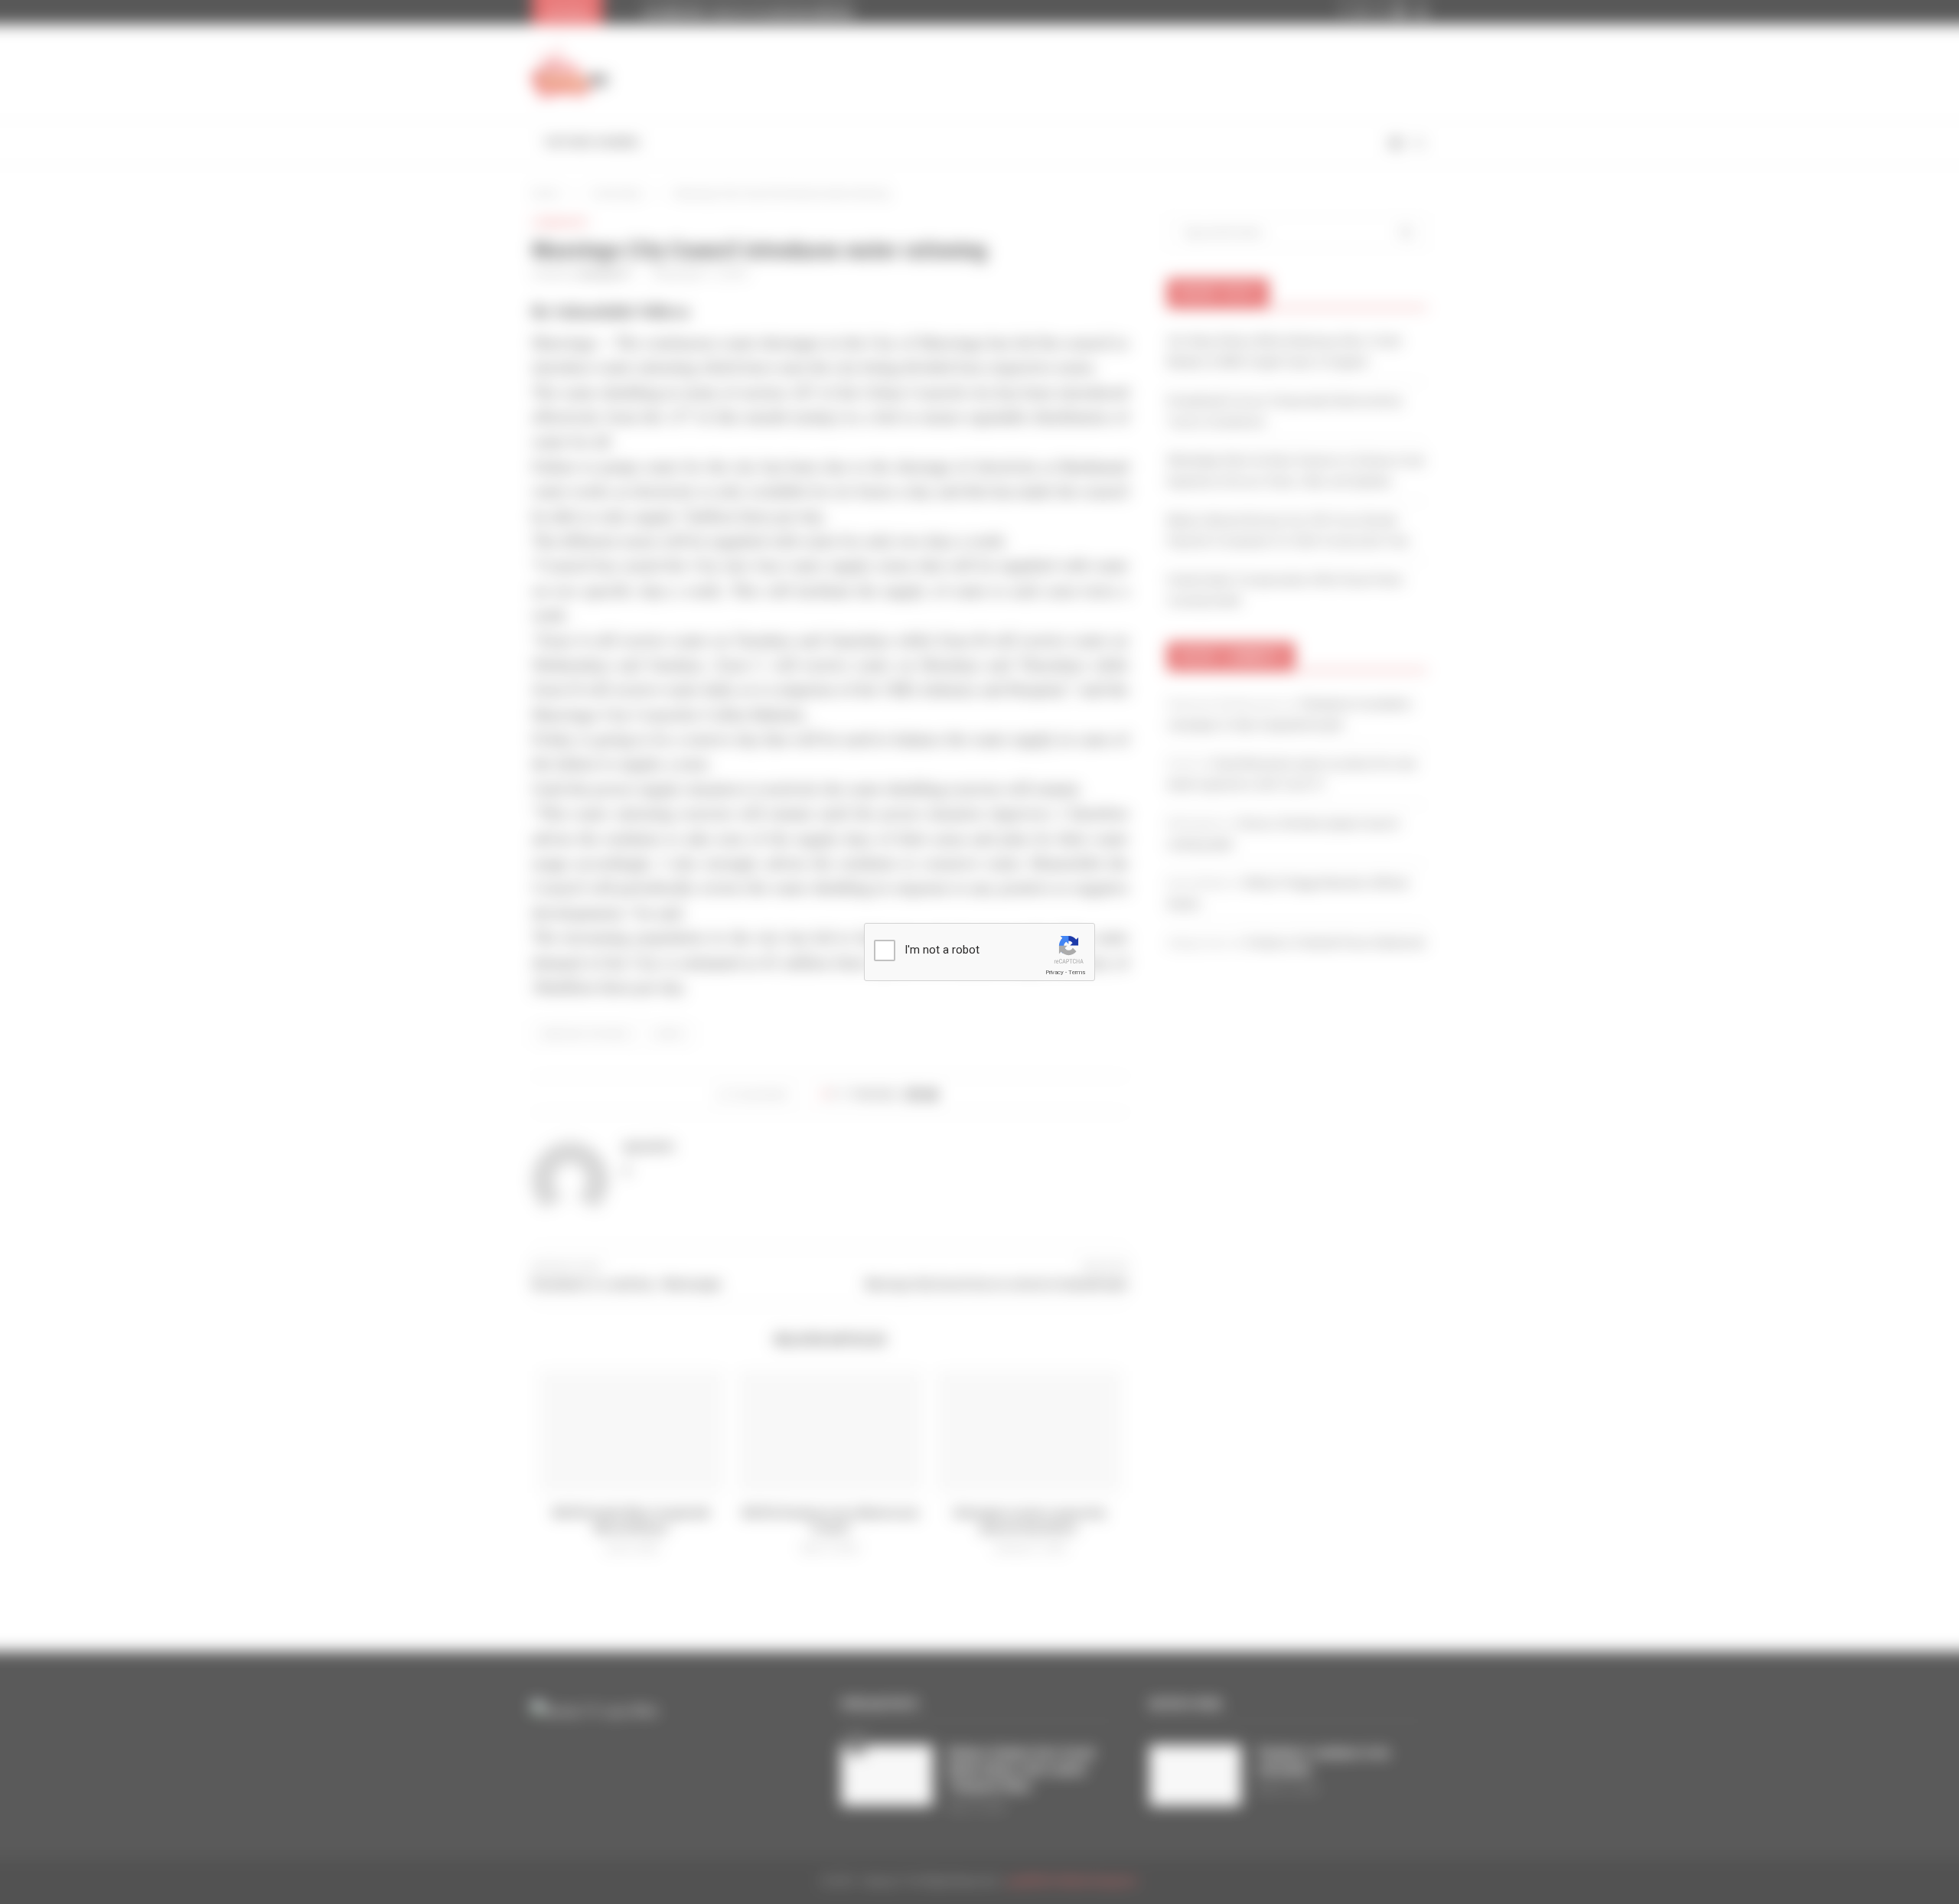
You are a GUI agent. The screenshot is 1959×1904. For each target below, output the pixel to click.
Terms (1077, 972)
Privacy (1054, 972)
